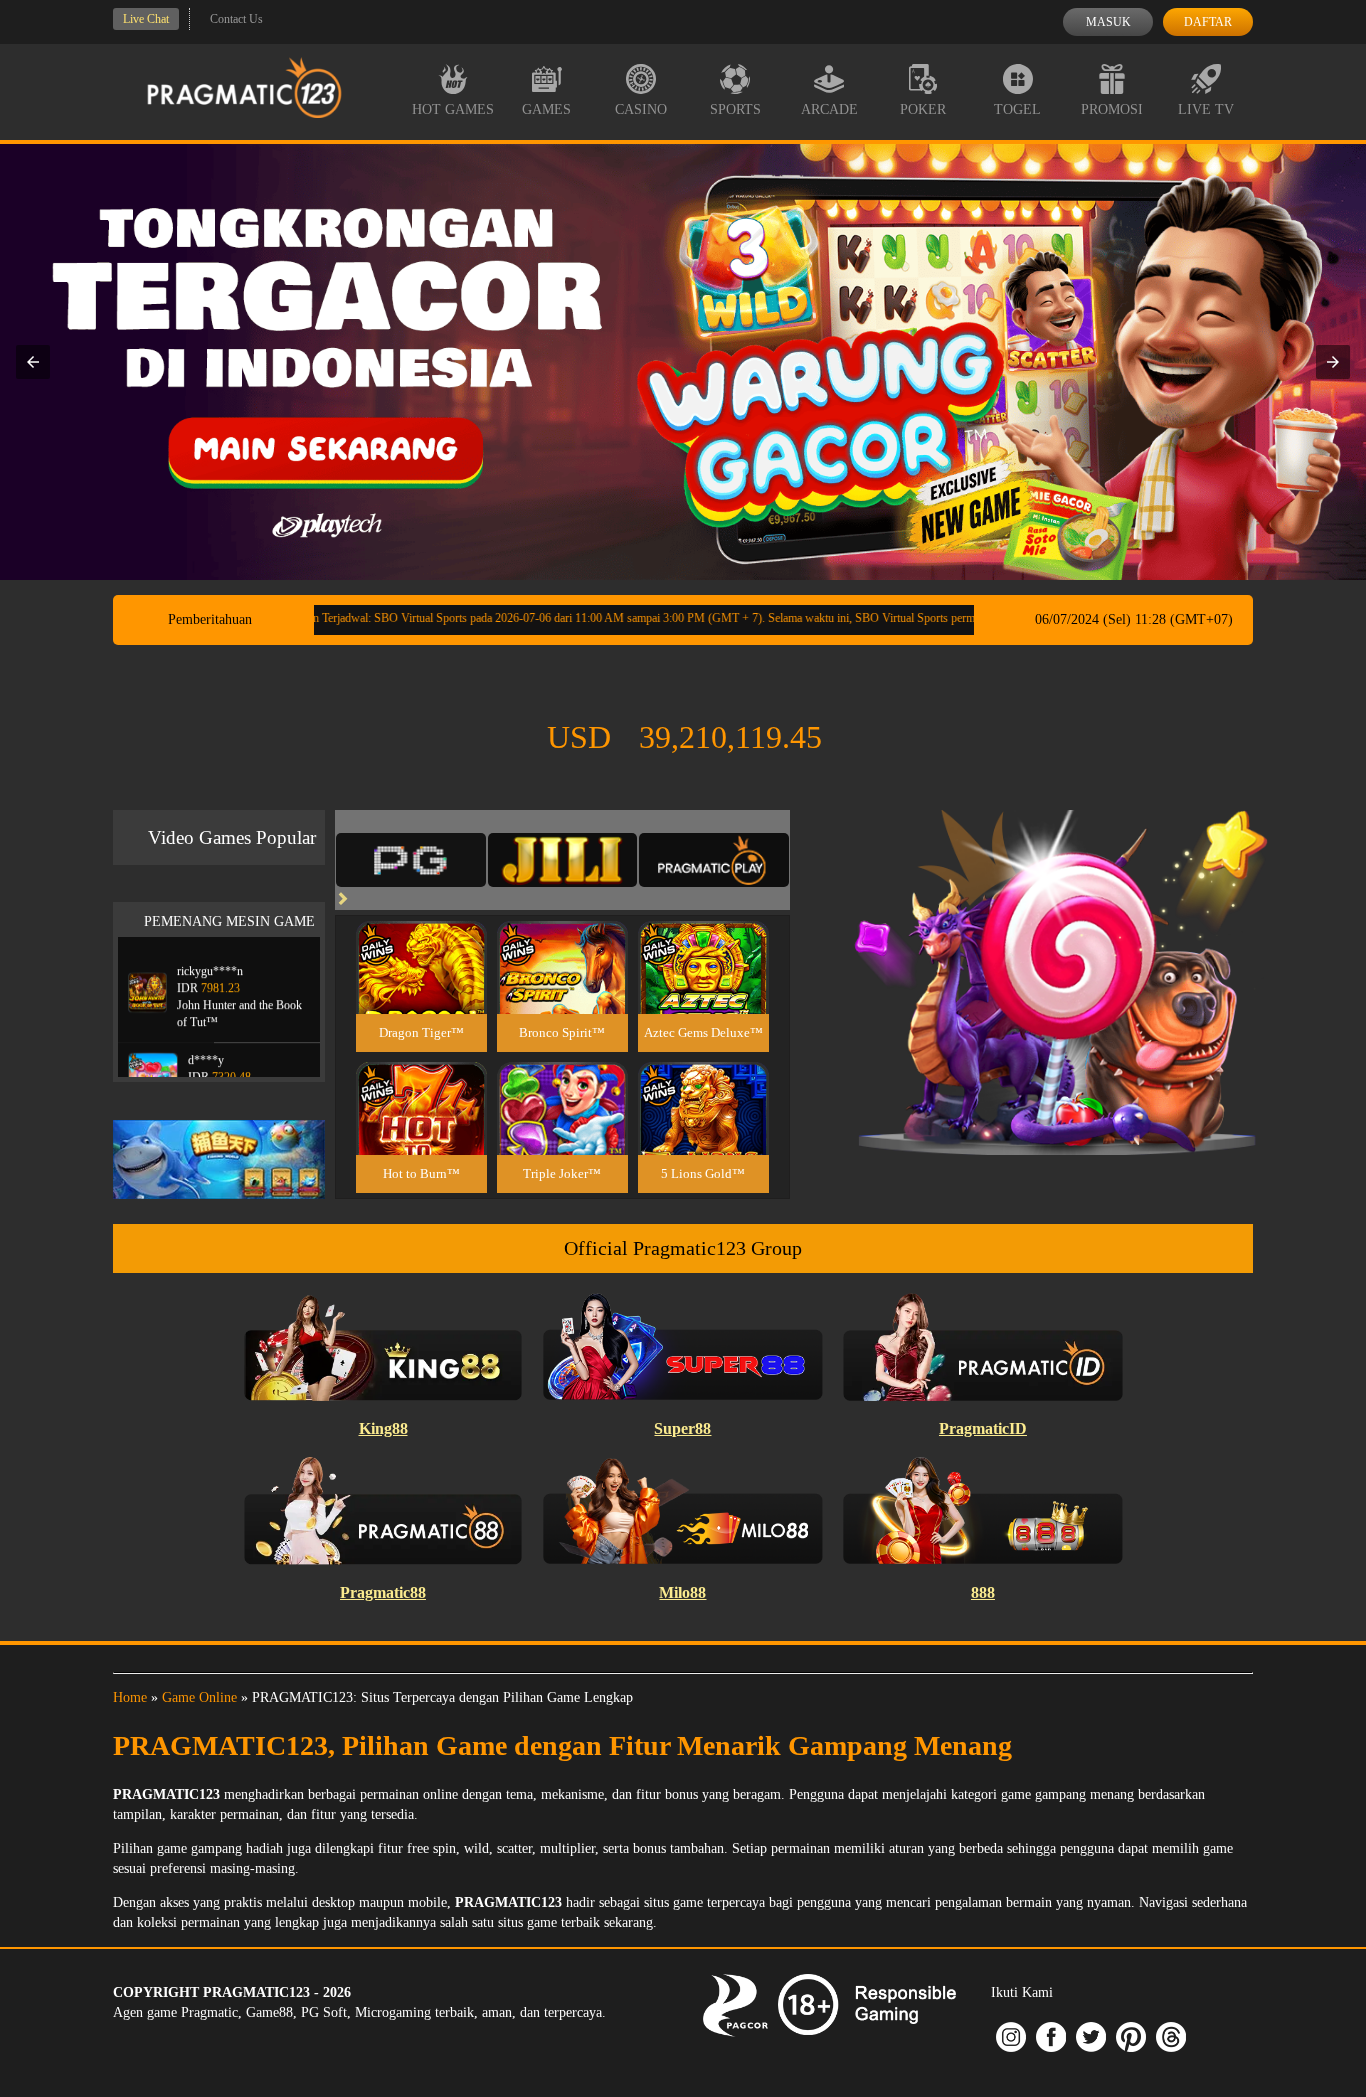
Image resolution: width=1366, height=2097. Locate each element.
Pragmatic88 (383, 1592)
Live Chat (146, 19)
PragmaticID (983, 1428)
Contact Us (236, 19)
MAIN (421, 988)
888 (983, 1592)
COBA (421, 943)
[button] (33, 362)
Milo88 (682, 1592)
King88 (383, 1428)
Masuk (1108, 22)
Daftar (1208, 22)
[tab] (411, 860)
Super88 (682, 1428)
